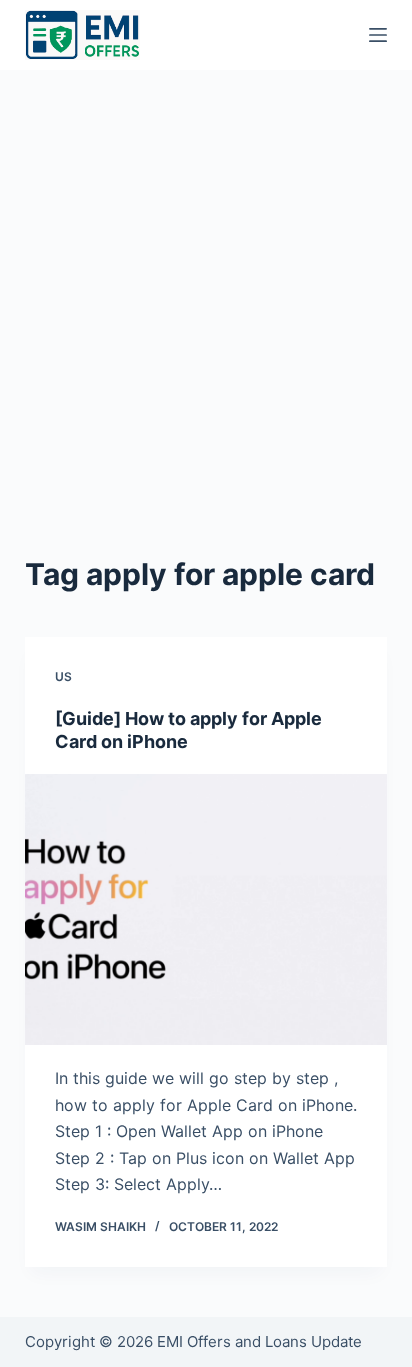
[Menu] (378, 35)
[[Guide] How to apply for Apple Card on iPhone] (206, 910)
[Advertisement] (206, 286)
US (63, 676)
